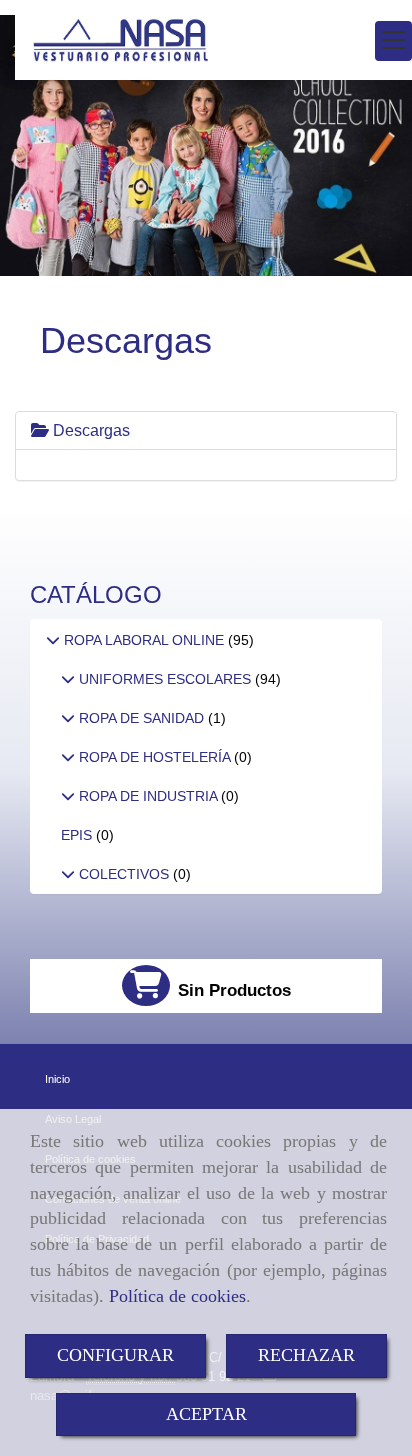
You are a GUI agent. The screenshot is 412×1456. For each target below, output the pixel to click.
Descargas (89, 430)
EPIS (78, 835)
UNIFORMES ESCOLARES (165, 679)
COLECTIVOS (124, 874)
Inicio (57, 1079)
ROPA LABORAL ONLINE (144, 640)
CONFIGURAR (115, 1355)
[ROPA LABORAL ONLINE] (53, 640)
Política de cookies (177, 1296)
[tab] (206, 431)
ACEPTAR (206, 1414)
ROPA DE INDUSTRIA (148, 796)
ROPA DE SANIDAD (141, 718)
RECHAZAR (306, 1355)
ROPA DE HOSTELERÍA (154, 757)
